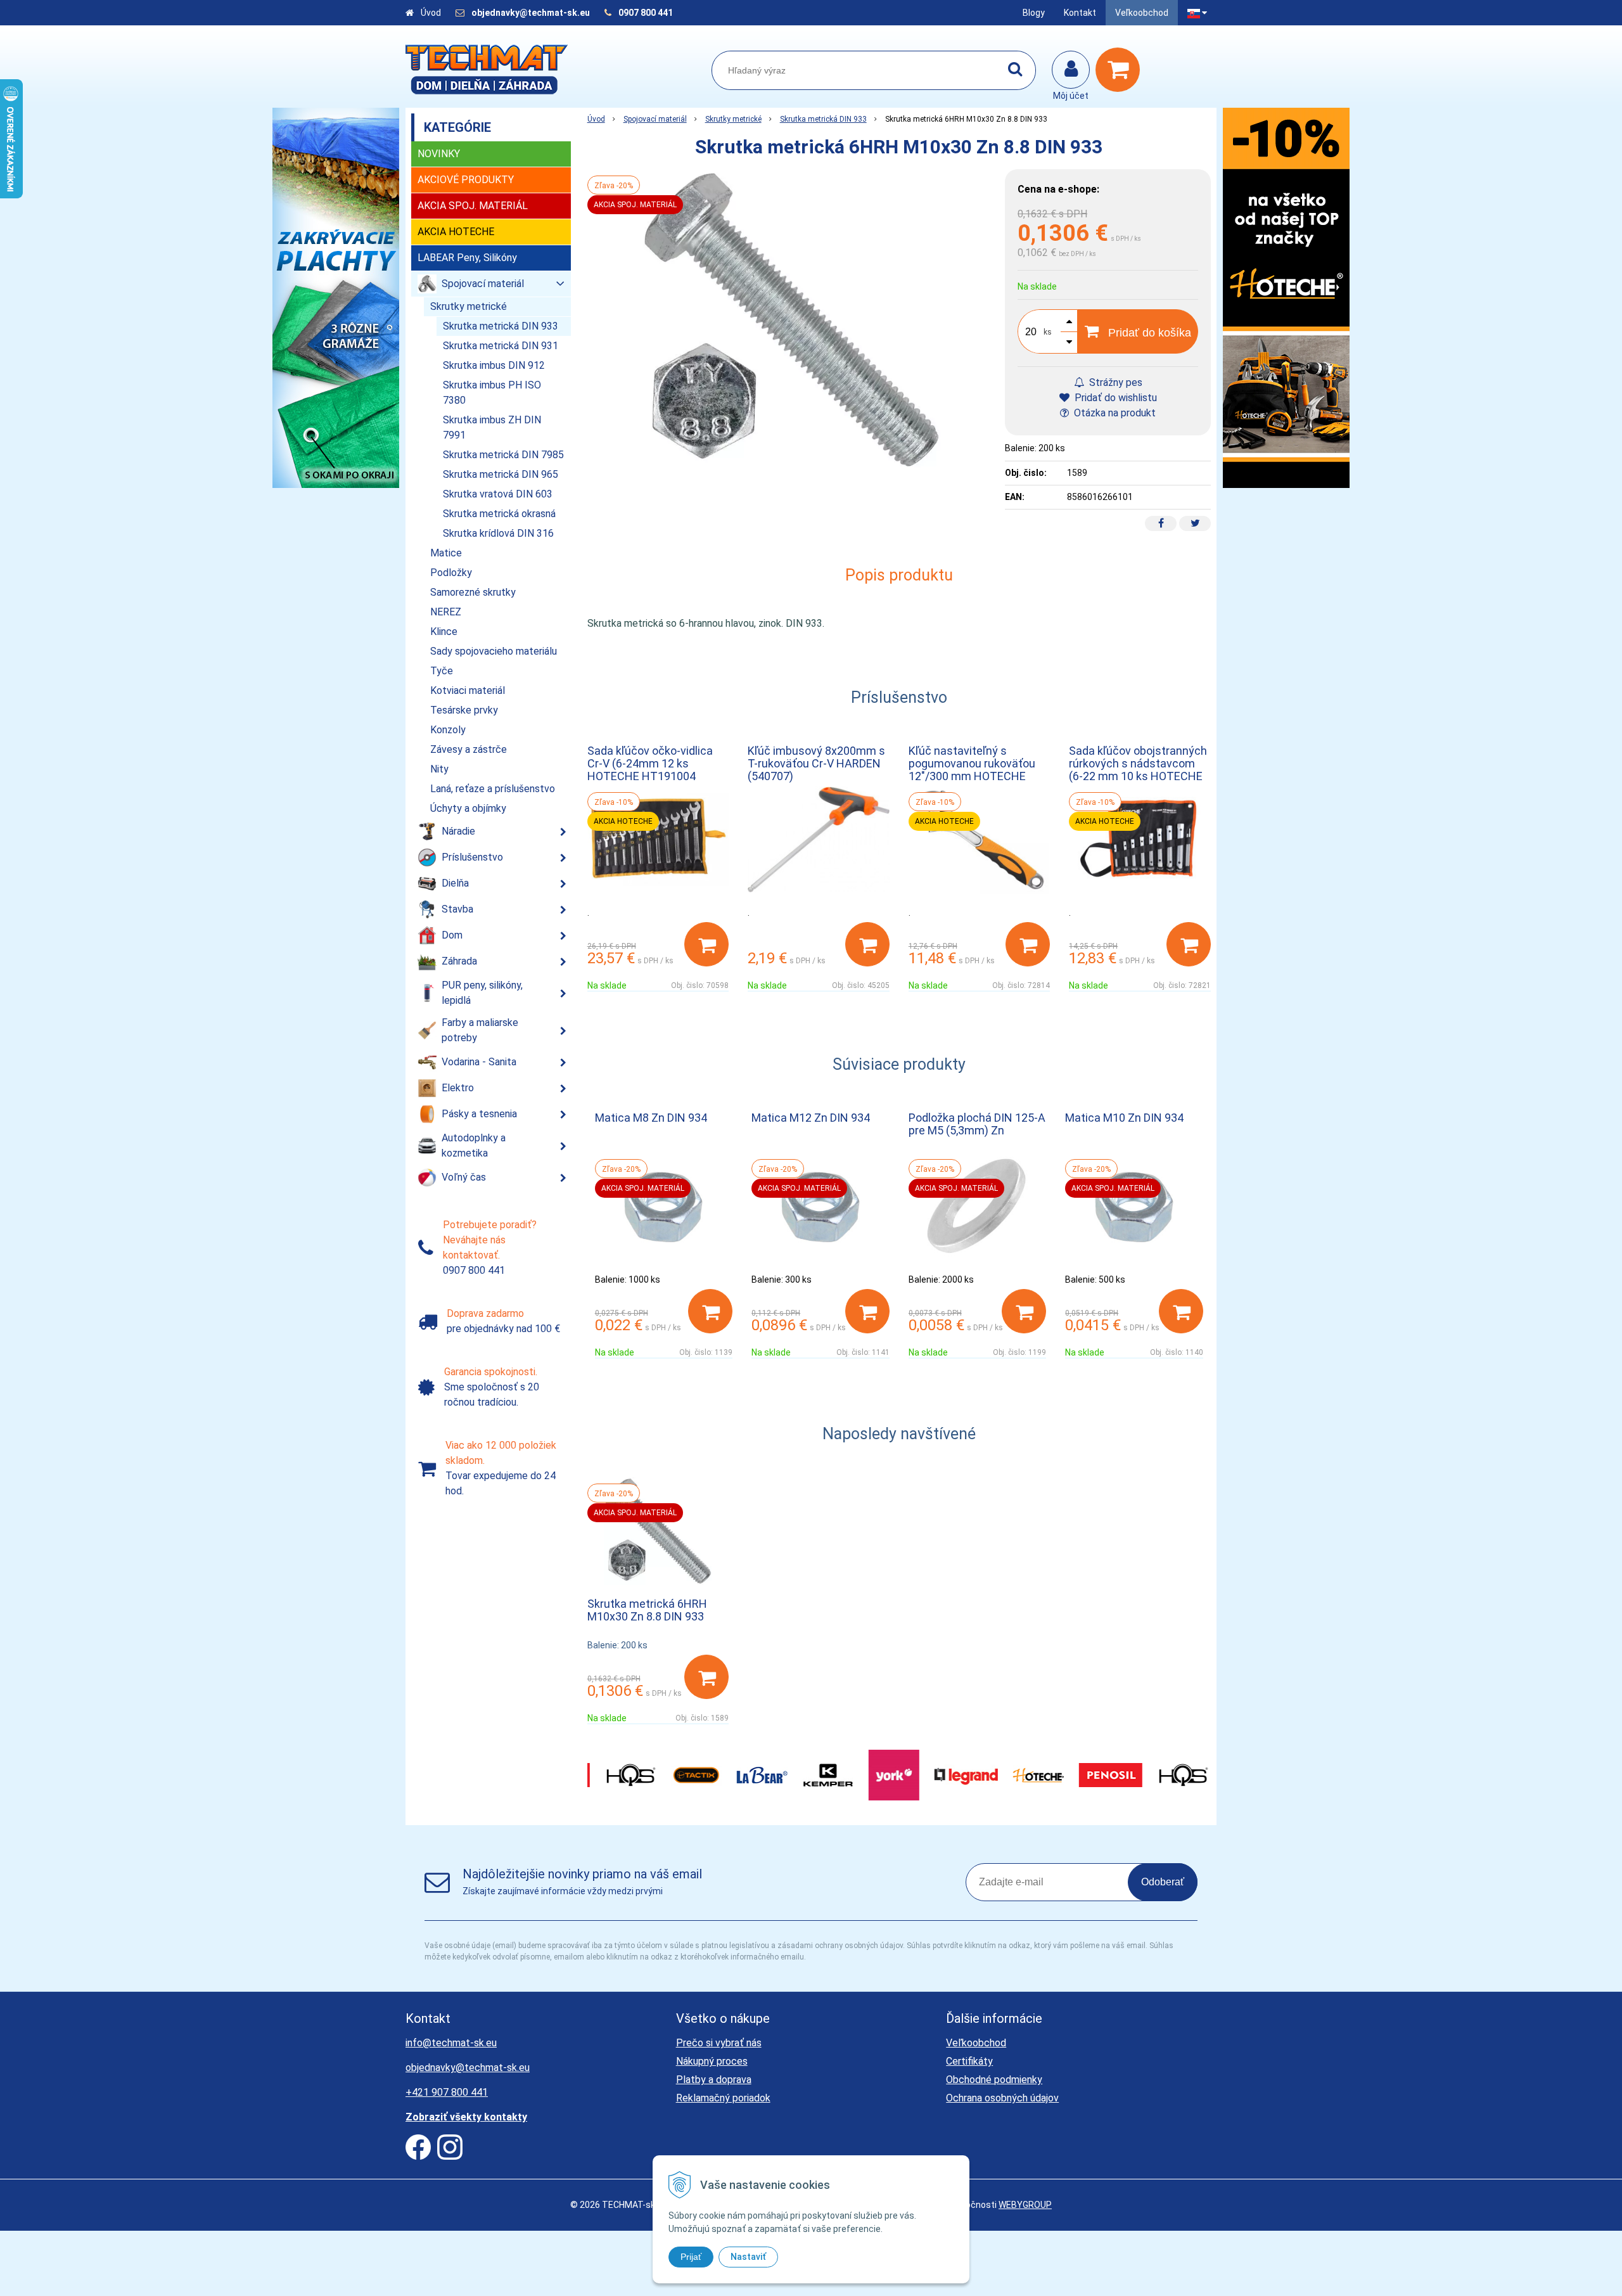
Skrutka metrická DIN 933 (823, 119)
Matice (446, 553)
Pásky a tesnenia (479, 1114)
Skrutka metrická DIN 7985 (503, 455)
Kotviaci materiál (468, 690)
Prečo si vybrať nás (719, 2043)
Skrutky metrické (733, 119)
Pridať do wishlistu (1114, 398)
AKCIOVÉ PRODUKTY (466, 180)
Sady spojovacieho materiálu (494, 651)
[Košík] (1121, 70)
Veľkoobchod (1142, 13)
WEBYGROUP (1025, 2205)
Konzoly (448, 730)
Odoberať (1163, 1882)
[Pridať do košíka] (706, 944)
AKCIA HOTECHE (456, 232)
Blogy (1034, 13)
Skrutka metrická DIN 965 (501, 474)
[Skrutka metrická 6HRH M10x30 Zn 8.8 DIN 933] (790, 320)
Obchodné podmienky (994, 2080)
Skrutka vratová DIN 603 (498, 494)
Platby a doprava (714, 2080)
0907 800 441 (646, 13)
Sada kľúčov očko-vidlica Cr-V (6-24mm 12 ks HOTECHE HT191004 (650, 763)
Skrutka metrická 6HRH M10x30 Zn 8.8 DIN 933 (647, 1610)
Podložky (451, 573)
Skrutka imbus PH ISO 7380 (492, 393)
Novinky (439, 154)
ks (1048, 332)
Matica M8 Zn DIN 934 (651, 1118)
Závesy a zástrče (469, 749)
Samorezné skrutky (473, 592)
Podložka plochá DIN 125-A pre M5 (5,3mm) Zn (977, 1124)
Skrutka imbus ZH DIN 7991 (492, 427)
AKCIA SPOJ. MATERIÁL (473, 206)
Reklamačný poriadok (723, 2098)
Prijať (691, 2257)
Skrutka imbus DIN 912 (494, 365)
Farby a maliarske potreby (480, 1030)
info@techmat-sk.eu (451, 2043)
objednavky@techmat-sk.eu (532, 13)
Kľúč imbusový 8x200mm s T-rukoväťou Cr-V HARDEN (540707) (816, 763)
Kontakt (1080, 13)
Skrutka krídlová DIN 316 (498, 533)
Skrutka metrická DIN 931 (501, 346)
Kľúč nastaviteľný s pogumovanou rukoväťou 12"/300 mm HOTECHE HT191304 (972, 770)
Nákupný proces (712, 2061)
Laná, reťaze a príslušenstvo (493, 789)
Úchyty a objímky (468, 808)
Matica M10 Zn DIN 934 (1124, 1118)
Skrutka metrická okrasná (499, 514)
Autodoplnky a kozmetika (474, 1145)
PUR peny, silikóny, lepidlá (482, 993)
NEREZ (446, 612)
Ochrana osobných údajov (1002, 2098)
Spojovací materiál (655, 119)
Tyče (442, 671)
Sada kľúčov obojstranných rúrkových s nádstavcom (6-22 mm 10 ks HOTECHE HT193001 (1138, 770)
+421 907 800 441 (447, 2092)
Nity (439, 769)
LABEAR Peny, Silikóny (467, 258)
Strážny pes (1114, 382)
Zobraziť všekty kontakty (466, 2117)
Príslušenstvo (472, 857)
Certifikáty (969, 2061)
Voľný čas (464, 1177)
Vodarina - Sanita (479, 1062)
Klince (444, 632)
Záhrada (459, 961)
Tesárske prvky (464, 710)
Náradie (458, 831)
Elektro (458, 1088)
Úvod (431, 13)
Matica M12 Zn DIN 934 (811, 1118)
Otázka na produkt (1114, 413)
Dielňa (455, 883)
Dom (452, 935)
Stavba (457, 909)
